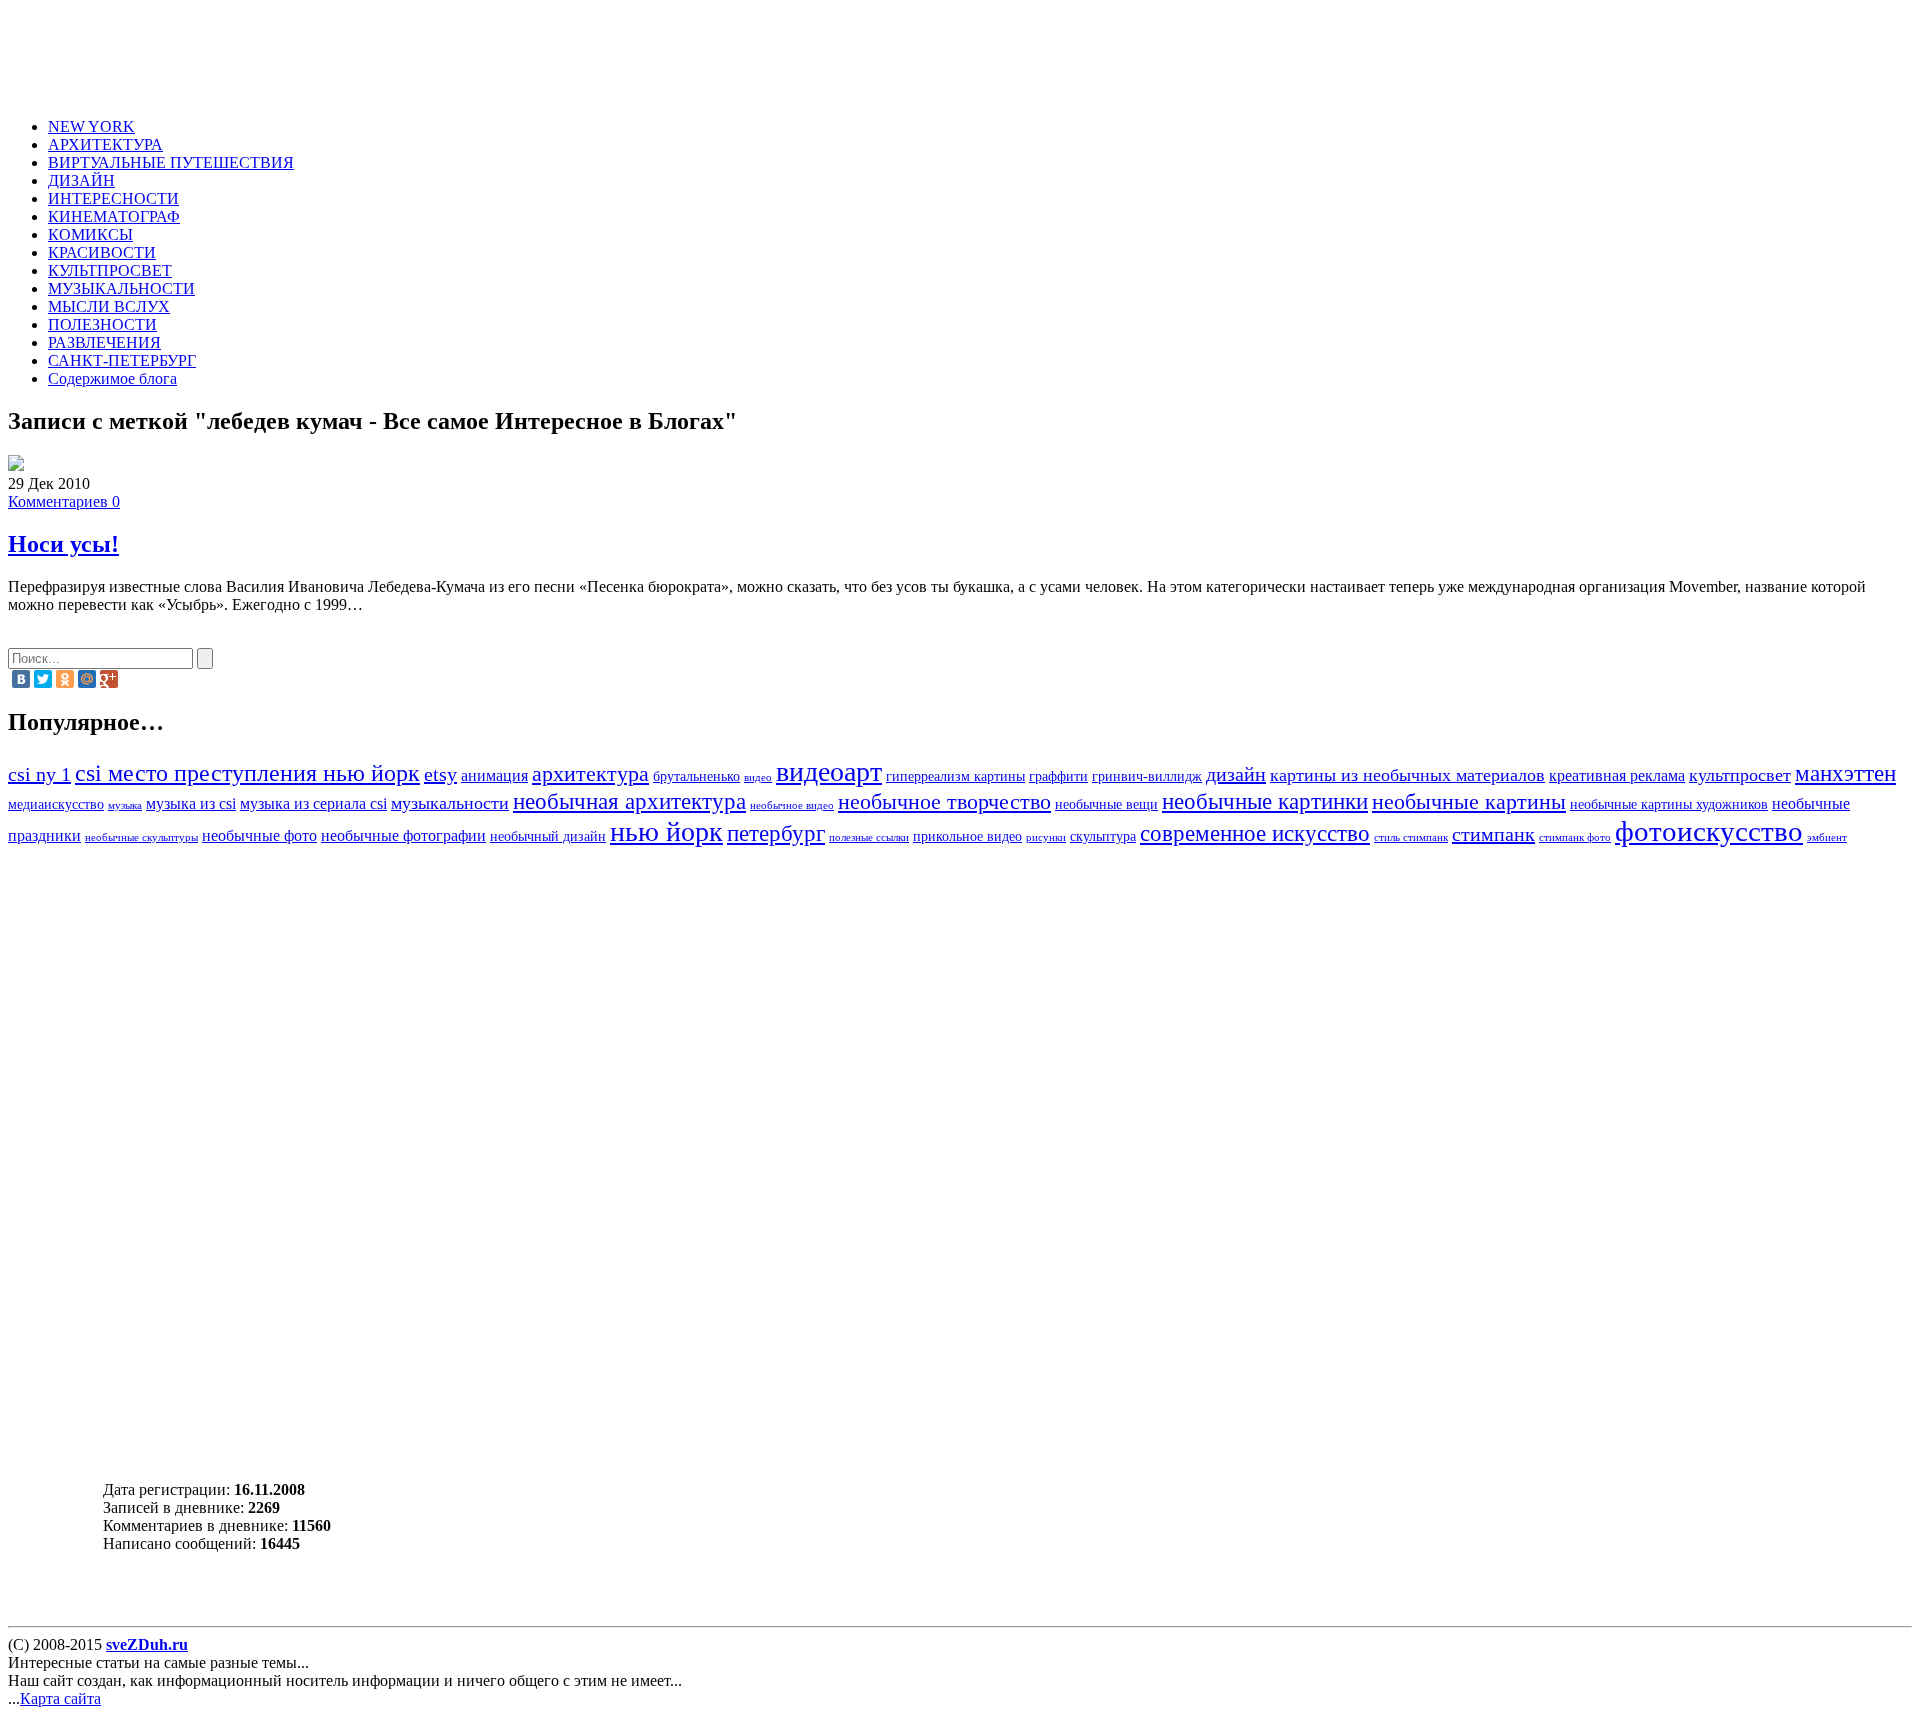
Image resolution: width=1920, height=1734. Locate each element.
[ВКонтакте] (21, 679)
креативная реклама (1617, 776)
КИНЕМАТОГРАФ (114, 216)
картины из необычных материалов (1407, 775)
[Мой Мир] (87, 679)
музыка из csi (191, 804)
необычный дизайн (548, 836)
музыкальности (450, 803)
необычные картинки (1265, 801)
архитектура (590, 774)
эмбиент (1827, 837)
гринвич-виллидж (1147, 776)
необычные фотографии (403, 836)
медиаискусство (56, 804)
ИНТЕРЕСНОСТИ (113, 198)
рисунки (1046, 837)
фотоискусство (1709, 831)
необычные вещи (1106, 804)
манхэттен (1845, 773)
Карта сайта (60, 1698)
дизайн (1236, 774)
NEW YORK (91, 126)
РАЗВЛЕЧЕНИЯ (104, 342)
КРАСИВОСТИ (102, 252)
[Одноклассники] (65, 679)
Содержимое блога (112, 378)
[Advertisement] (426, 53)
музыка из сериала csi (313, 804)
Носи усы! (63, 544)
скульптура (1103, 836)
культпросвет (1740, 775)
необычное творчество (944, 802)
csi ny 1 (39, 774)
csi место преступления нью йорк (247, 772)
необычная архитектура (629, 801)
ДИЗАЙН (81, 180)
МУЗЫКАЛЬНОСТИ (121, 288)
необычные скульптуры (141, 837)
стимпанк (1493, 834)
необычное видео (792, 805)
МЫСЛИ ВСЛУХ (109, 306)
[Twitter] (43, 679)
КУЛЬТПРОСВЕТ (110, 270)
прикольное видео (967, 836)
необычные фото (259, 836)
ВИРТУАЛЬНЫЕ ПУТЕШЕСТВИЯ (171, 162)
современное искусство (1255, 833)
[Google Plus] (109, 679)
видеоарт (829, 771)
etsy (440, 774)
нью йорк (666, 831)
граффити (1058, 776)
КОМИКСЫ (90, 234)
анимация (494, 776)
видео (758, 777)
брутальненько (696, 776)
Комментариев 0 (64, 501)
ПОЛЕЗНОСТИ (102, 324)
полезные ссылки (869, 837)
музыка (125, 805)
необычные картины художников (1669, 804)
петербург (776, 833)
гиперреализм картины (955, 776)
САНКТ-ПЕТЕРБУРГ (122, 360)
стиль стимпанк (1411, 837)
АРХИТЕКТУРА (105, 144)
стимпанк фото (1575, 837)
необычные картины (1469, 802)
